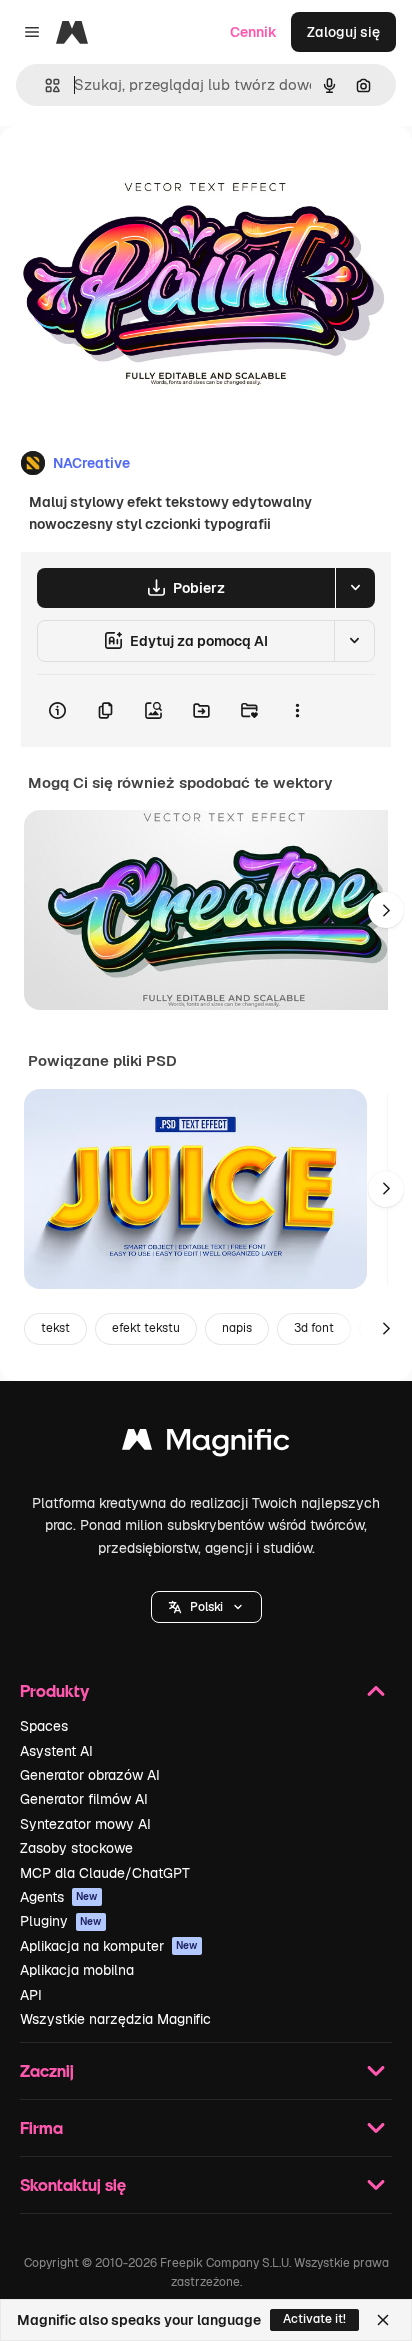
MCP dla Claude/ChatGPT (105, 1873)
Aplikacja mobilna (77, 1970)
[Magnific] (206, 1444)
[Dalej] (386, 910)
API (31, 1995)
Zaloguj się (343, 32)
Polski (206, 1607)
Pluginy (61, 1921)
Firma (41, 2127)
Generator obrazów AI (90, 1775)
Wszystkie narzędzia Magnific (115, 2019)
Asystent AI (56, 1751)
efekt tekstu (146, 1328)
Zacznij (47, 2070)
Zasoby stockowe (76, 1848)
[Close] (383, 2320)
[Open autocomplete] (44, 85)
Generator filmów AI (84, 1799)
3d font (314, 1328)
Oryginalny (138, 171)
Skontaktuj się (73, 2184)
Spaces (44, 1726)
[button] (206, 1607)
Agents (59, 1897)
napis (237, 1328)
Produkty (54, 1690)
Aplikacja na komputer (109, 1946)
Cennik (253, 32)
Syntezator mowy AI (85, 1824)
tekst (55, 1328)
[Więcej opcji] (297, 711)
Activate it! (314, 2319)
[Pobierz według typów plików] (355, 588)
